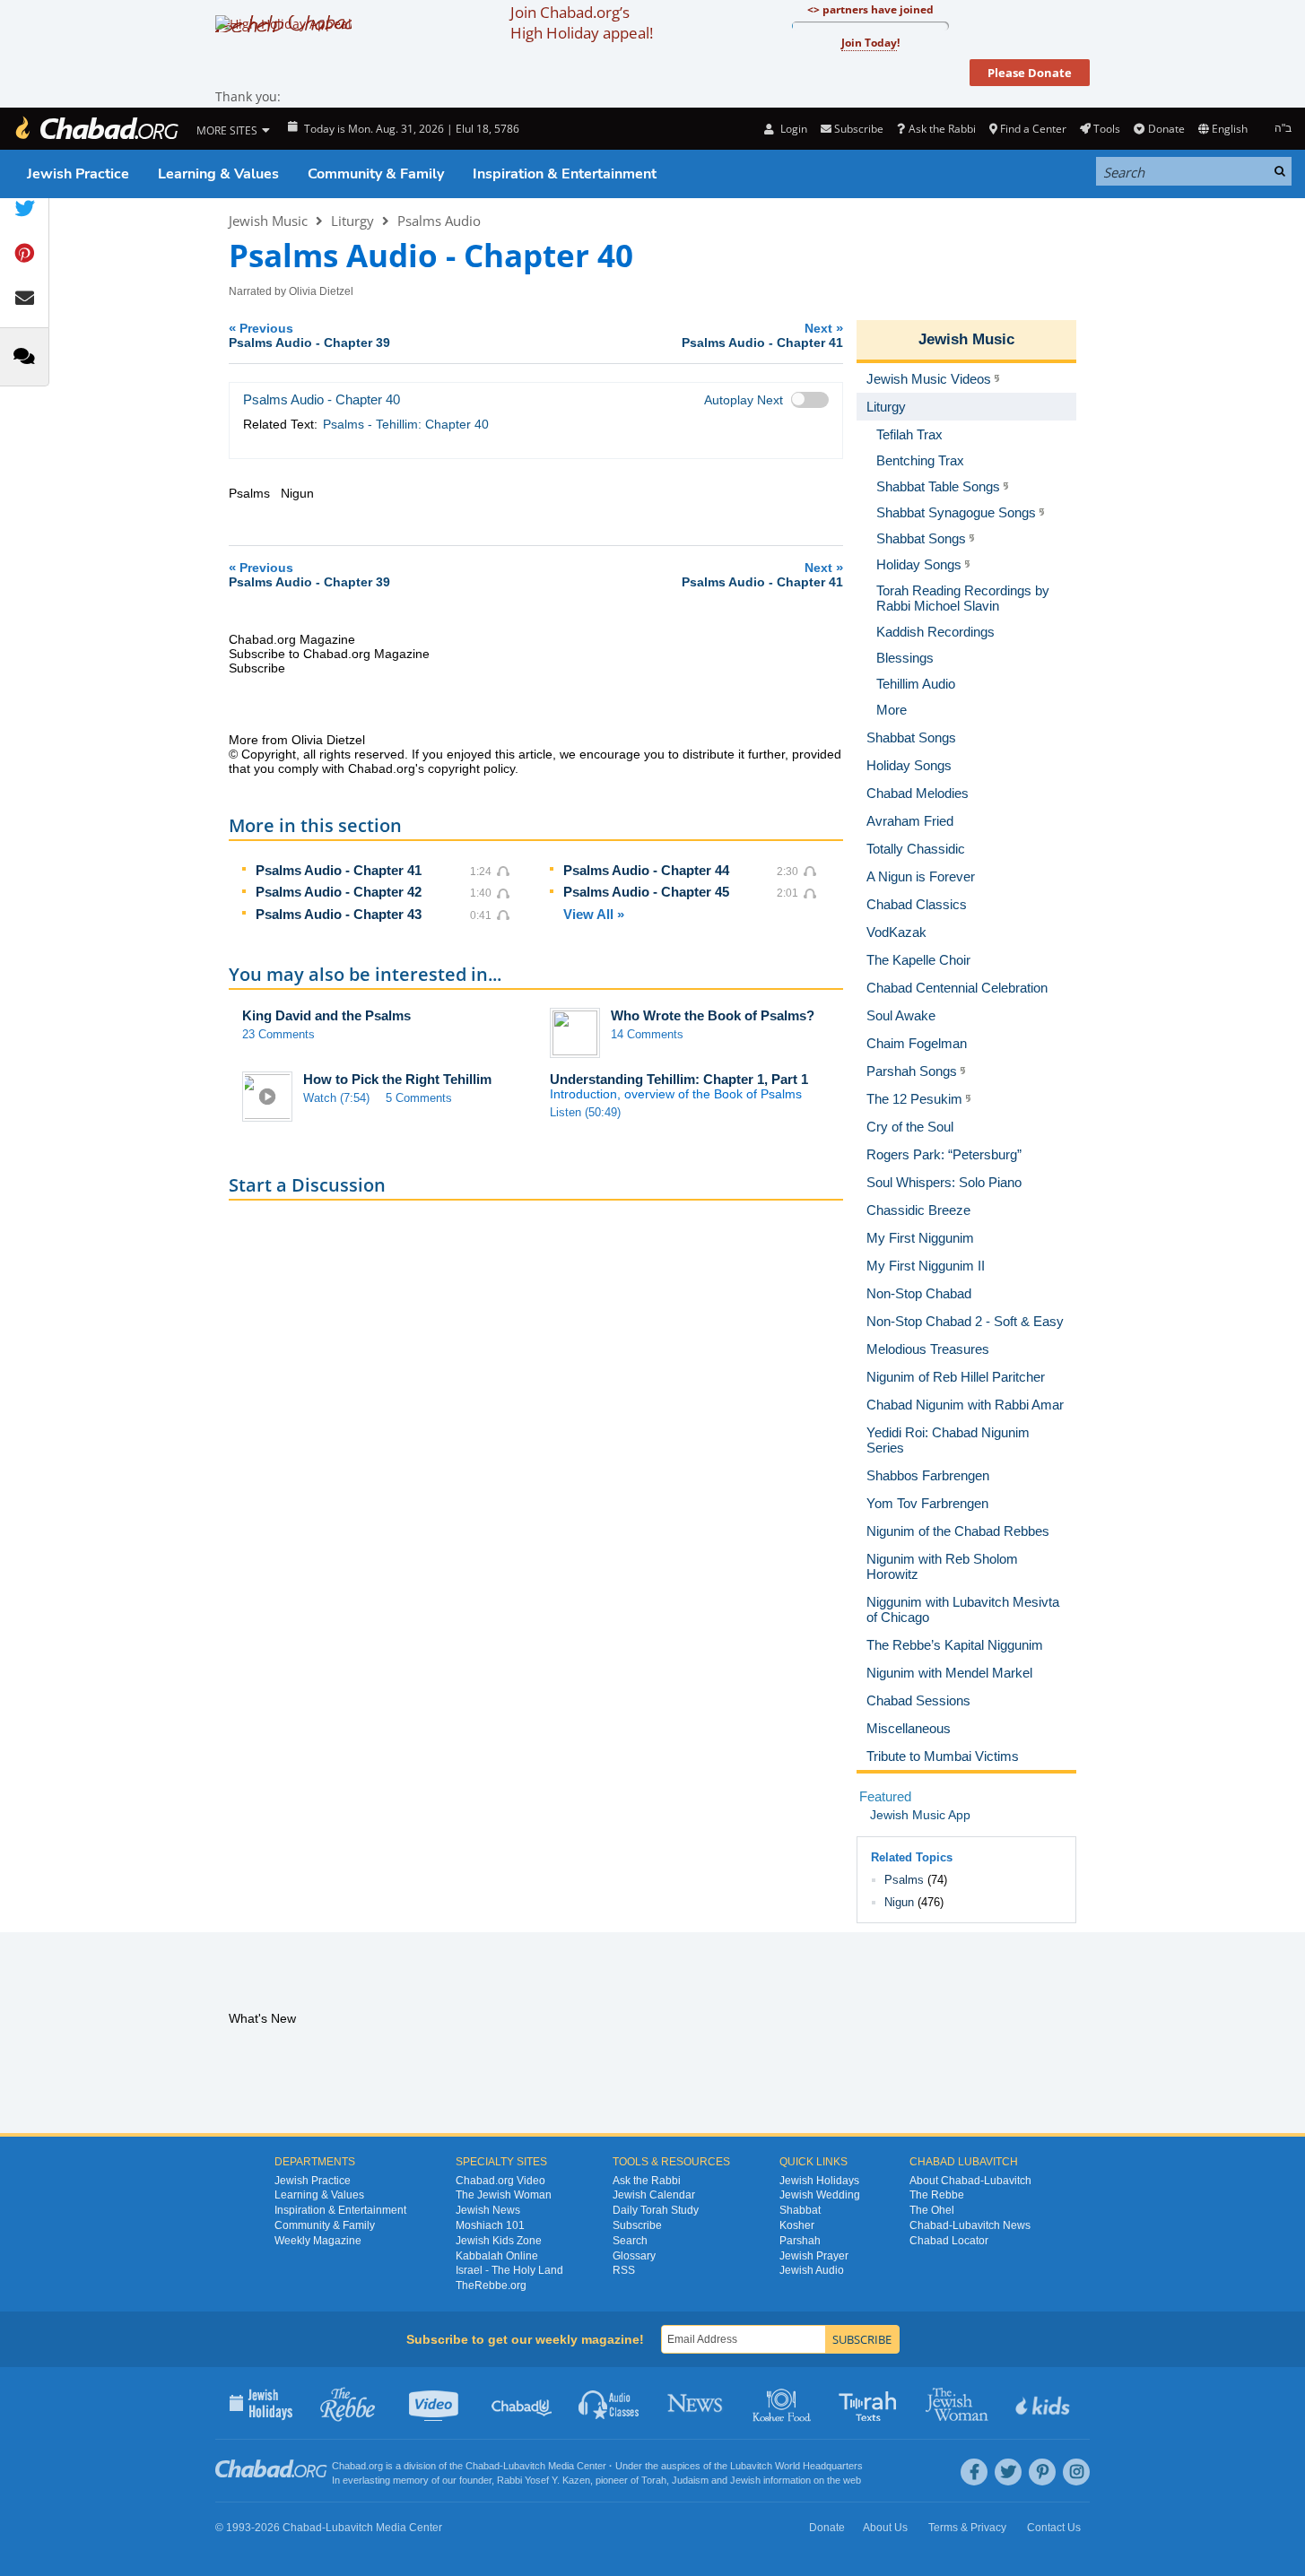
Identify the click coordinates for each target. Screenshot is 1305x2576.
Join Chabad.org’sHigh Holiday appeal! (582, 22)
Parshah (800, 2241)
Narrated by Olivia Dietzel (291, 291)
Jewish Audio (812, 2270)
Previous (309, 335)
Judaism (690, 2480)
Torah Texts (870, 2403)
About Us (885, 2528)
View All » (594, 914)
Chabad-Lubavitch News (970, 2225)
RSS (624, 2270)
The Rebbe (937, 2195)
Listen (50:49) (585, 1112)
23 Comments (278, 1034)
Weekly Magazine (318, 2241)
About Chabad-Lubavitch (970, 2181)
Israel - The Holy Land (509, 2270)
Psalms (904, 1880)
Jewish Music (268, 221)
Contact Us (1054, 2528)
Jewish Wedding (820, 2195)
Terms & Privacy (967, 2528)
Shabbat (800, 2210)
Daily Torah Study (656, 2210)
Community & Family (376, 174)
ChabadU (522, 2403)
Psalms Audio (439, 221)
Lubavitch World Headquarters (796, 2466)
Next (762, 335)
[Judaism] (96, 129)
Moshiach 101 (490, 2225)
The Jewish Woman (504, 2195)
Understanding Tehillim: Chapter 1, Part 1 (679, 1079)
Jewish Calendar (654, 2195)
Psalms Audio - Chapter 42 (339, 892)
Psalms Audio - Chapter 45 (646, 892)
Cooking (783, 2403)
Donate (1166, 129)
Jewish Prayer (814, 2256)
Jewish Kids (1044, 2403)
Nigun (899, 1902)
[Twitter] (1008, 2472)
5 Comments (419, 1098)
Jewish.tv (435, 2403)
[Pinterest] (1042, 2472)
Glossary (634, 2256)
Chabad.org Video (500, 2181)
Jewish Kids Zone (499, 2241)
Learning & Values (218, 174)
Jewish (745, 2480)
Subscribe (637, 2225)
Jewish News (488, 2210)
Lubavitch (524, 2466)
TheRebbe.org (491, 2285)
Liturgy (352, 221)
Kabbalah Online (497, 2256)
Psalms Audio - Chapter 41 (339, 870)
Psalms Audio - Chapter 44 (646, 870)
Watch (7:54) (336, 1098)
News (696, 2403)
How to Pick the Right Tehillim (397, 1079)
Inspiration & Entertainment (565, 174)
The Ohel (932, 2210)
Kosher (797, 2225)
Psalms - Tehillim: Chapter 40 (406, 424)
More (892, 710)
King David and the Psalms (326, 1015)
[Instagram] (1076, 2472)
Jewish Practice (78, 174)
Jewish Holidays (819, 2181)
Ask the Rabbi (942, 129)
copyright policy (471, 768)
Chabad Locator (949, 2241)
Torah (654, 2480)
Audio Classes (609, 2403)
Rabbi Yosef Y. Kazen (544, 2480)
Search (630, 2241)
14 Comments (647, 1034)
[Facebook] (974, 2472)
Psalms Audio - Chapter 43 (339, 914)
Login (792, 129)
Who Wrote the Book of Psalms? (713, 1015)
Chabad (483, 2466)
